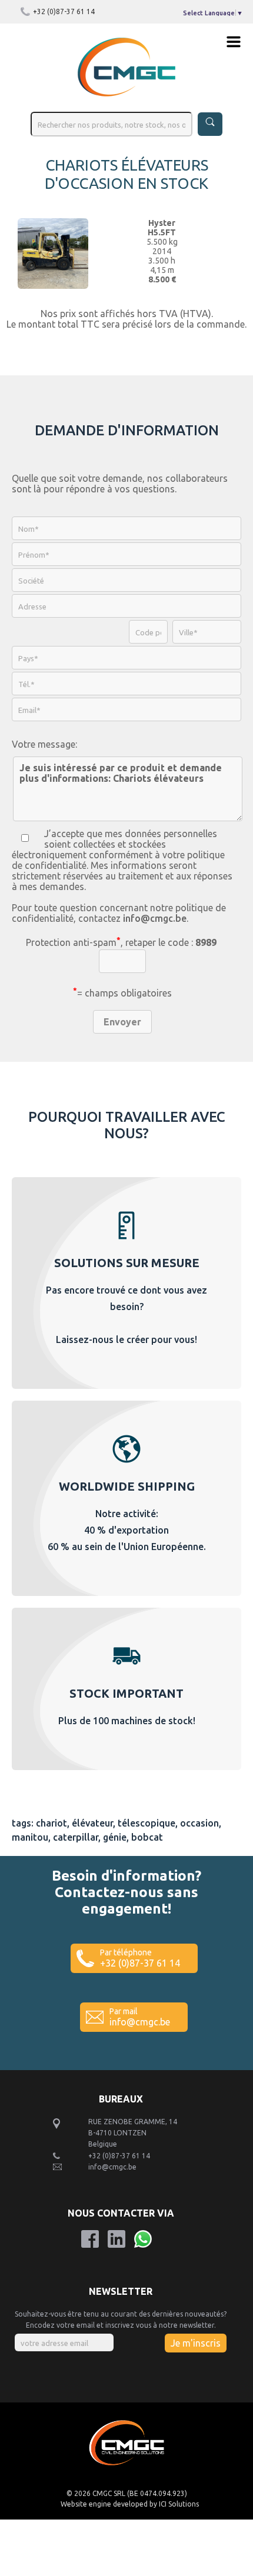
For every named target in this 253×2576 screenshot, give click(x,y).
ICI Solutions (179, 2504)
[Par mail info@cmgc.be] (126, 2043)
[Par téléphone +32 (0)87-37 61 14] (127, 1984)
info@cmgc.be (155, 918)
